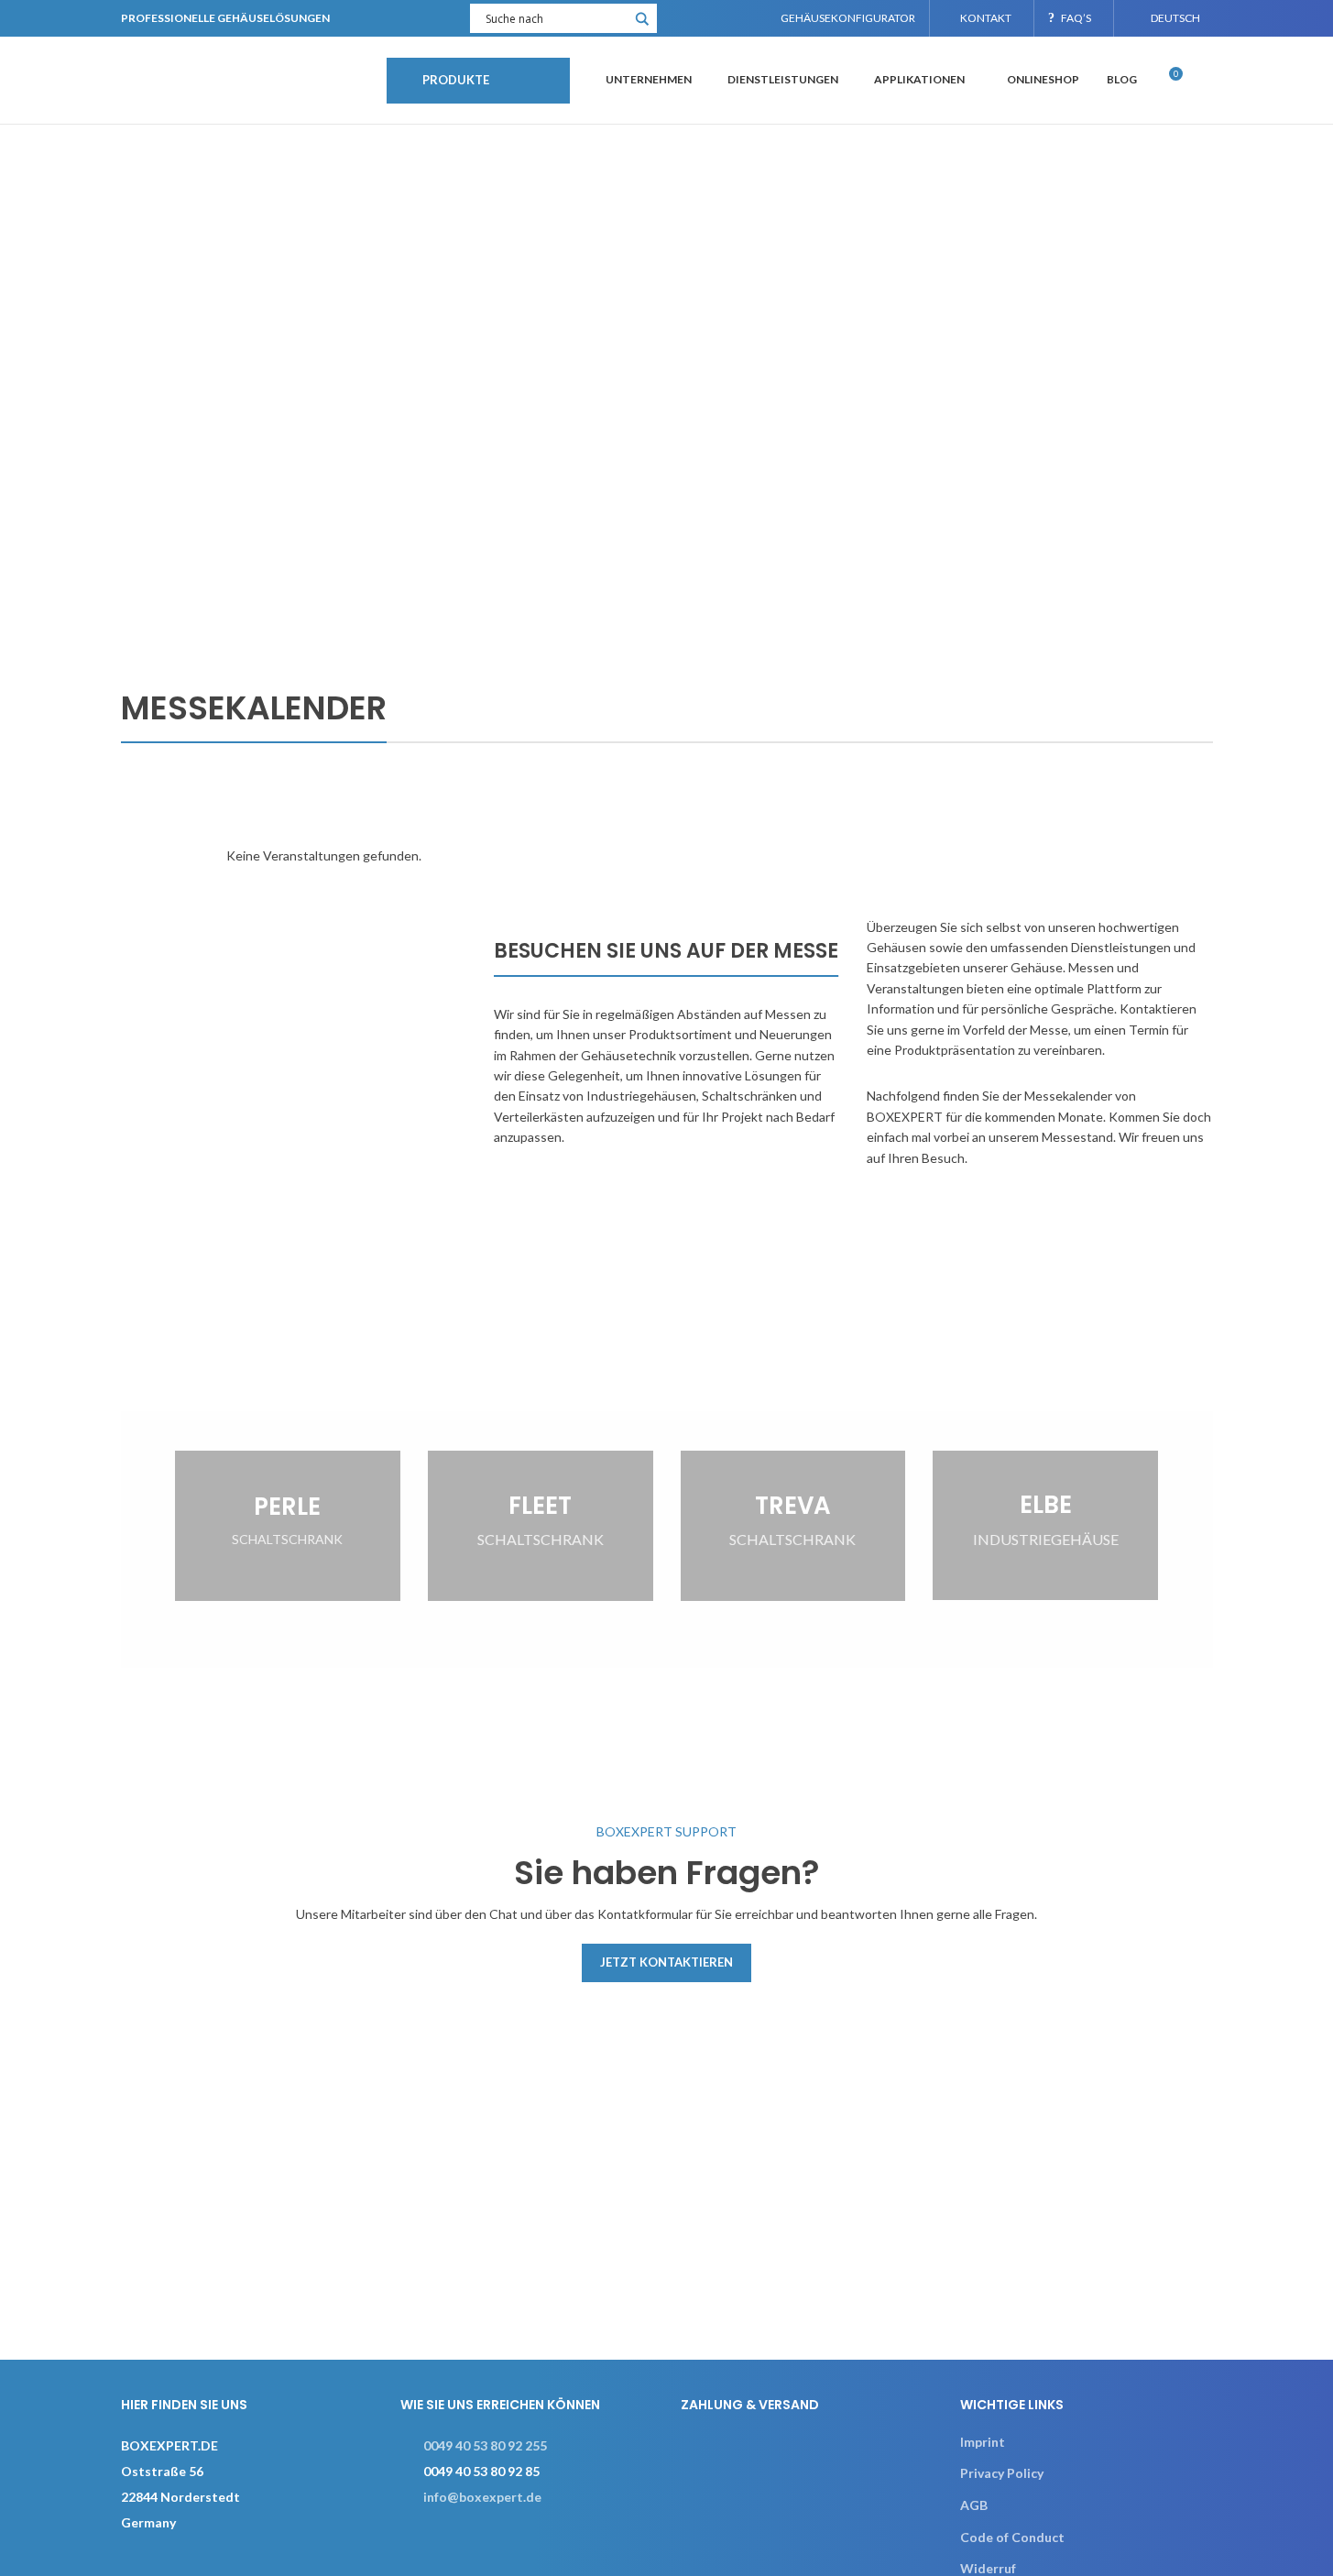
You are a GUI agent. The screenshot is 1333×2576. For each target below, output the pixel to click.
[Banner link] (288, 1526)
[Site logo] (245, 78)
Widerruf (988, 2568)
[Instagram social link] (706, 18)
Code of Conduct (1012, 2537)
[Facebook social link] (683, 18)
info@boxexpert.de (482, 2497)
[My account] (1206, 81)
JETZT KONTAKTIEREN (666, 1962)
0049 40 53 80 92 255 (485, 2445)
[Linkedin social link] (729, 18)
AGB (974, 2505)
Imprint (983, 2442)
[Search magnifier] (642, 25)
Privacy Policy (1002, 2473)
